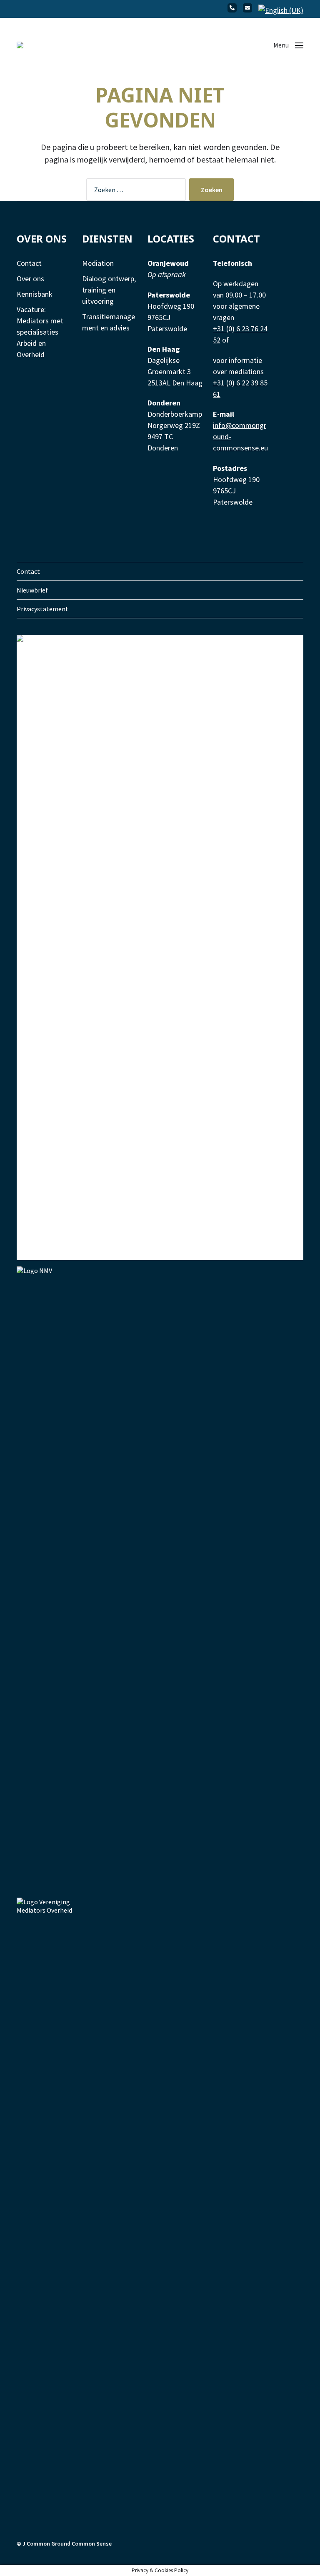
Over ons (30, 279)
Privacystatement (42, 609)
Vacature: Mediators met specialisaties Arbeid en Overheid (40, 332)
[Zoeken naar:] (134, 191)
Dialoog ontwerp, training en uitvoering (109, 290)
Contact (29, 263)
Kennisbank (35, 294)
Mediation (98, 263)
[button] (288, 45)
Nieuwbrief (32, 590)
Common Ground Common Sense (69, 2543)
